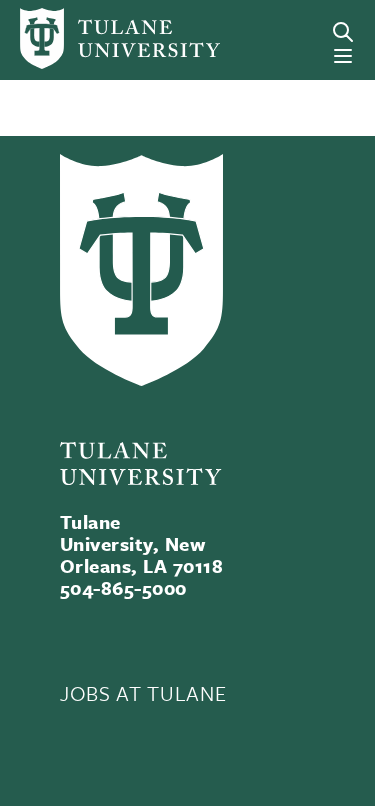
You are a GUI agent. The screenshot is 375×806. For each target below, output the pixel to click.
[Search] (343, 32)
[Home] (87, 38)
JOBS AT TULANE (143, 693)
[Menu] (343, 56)
